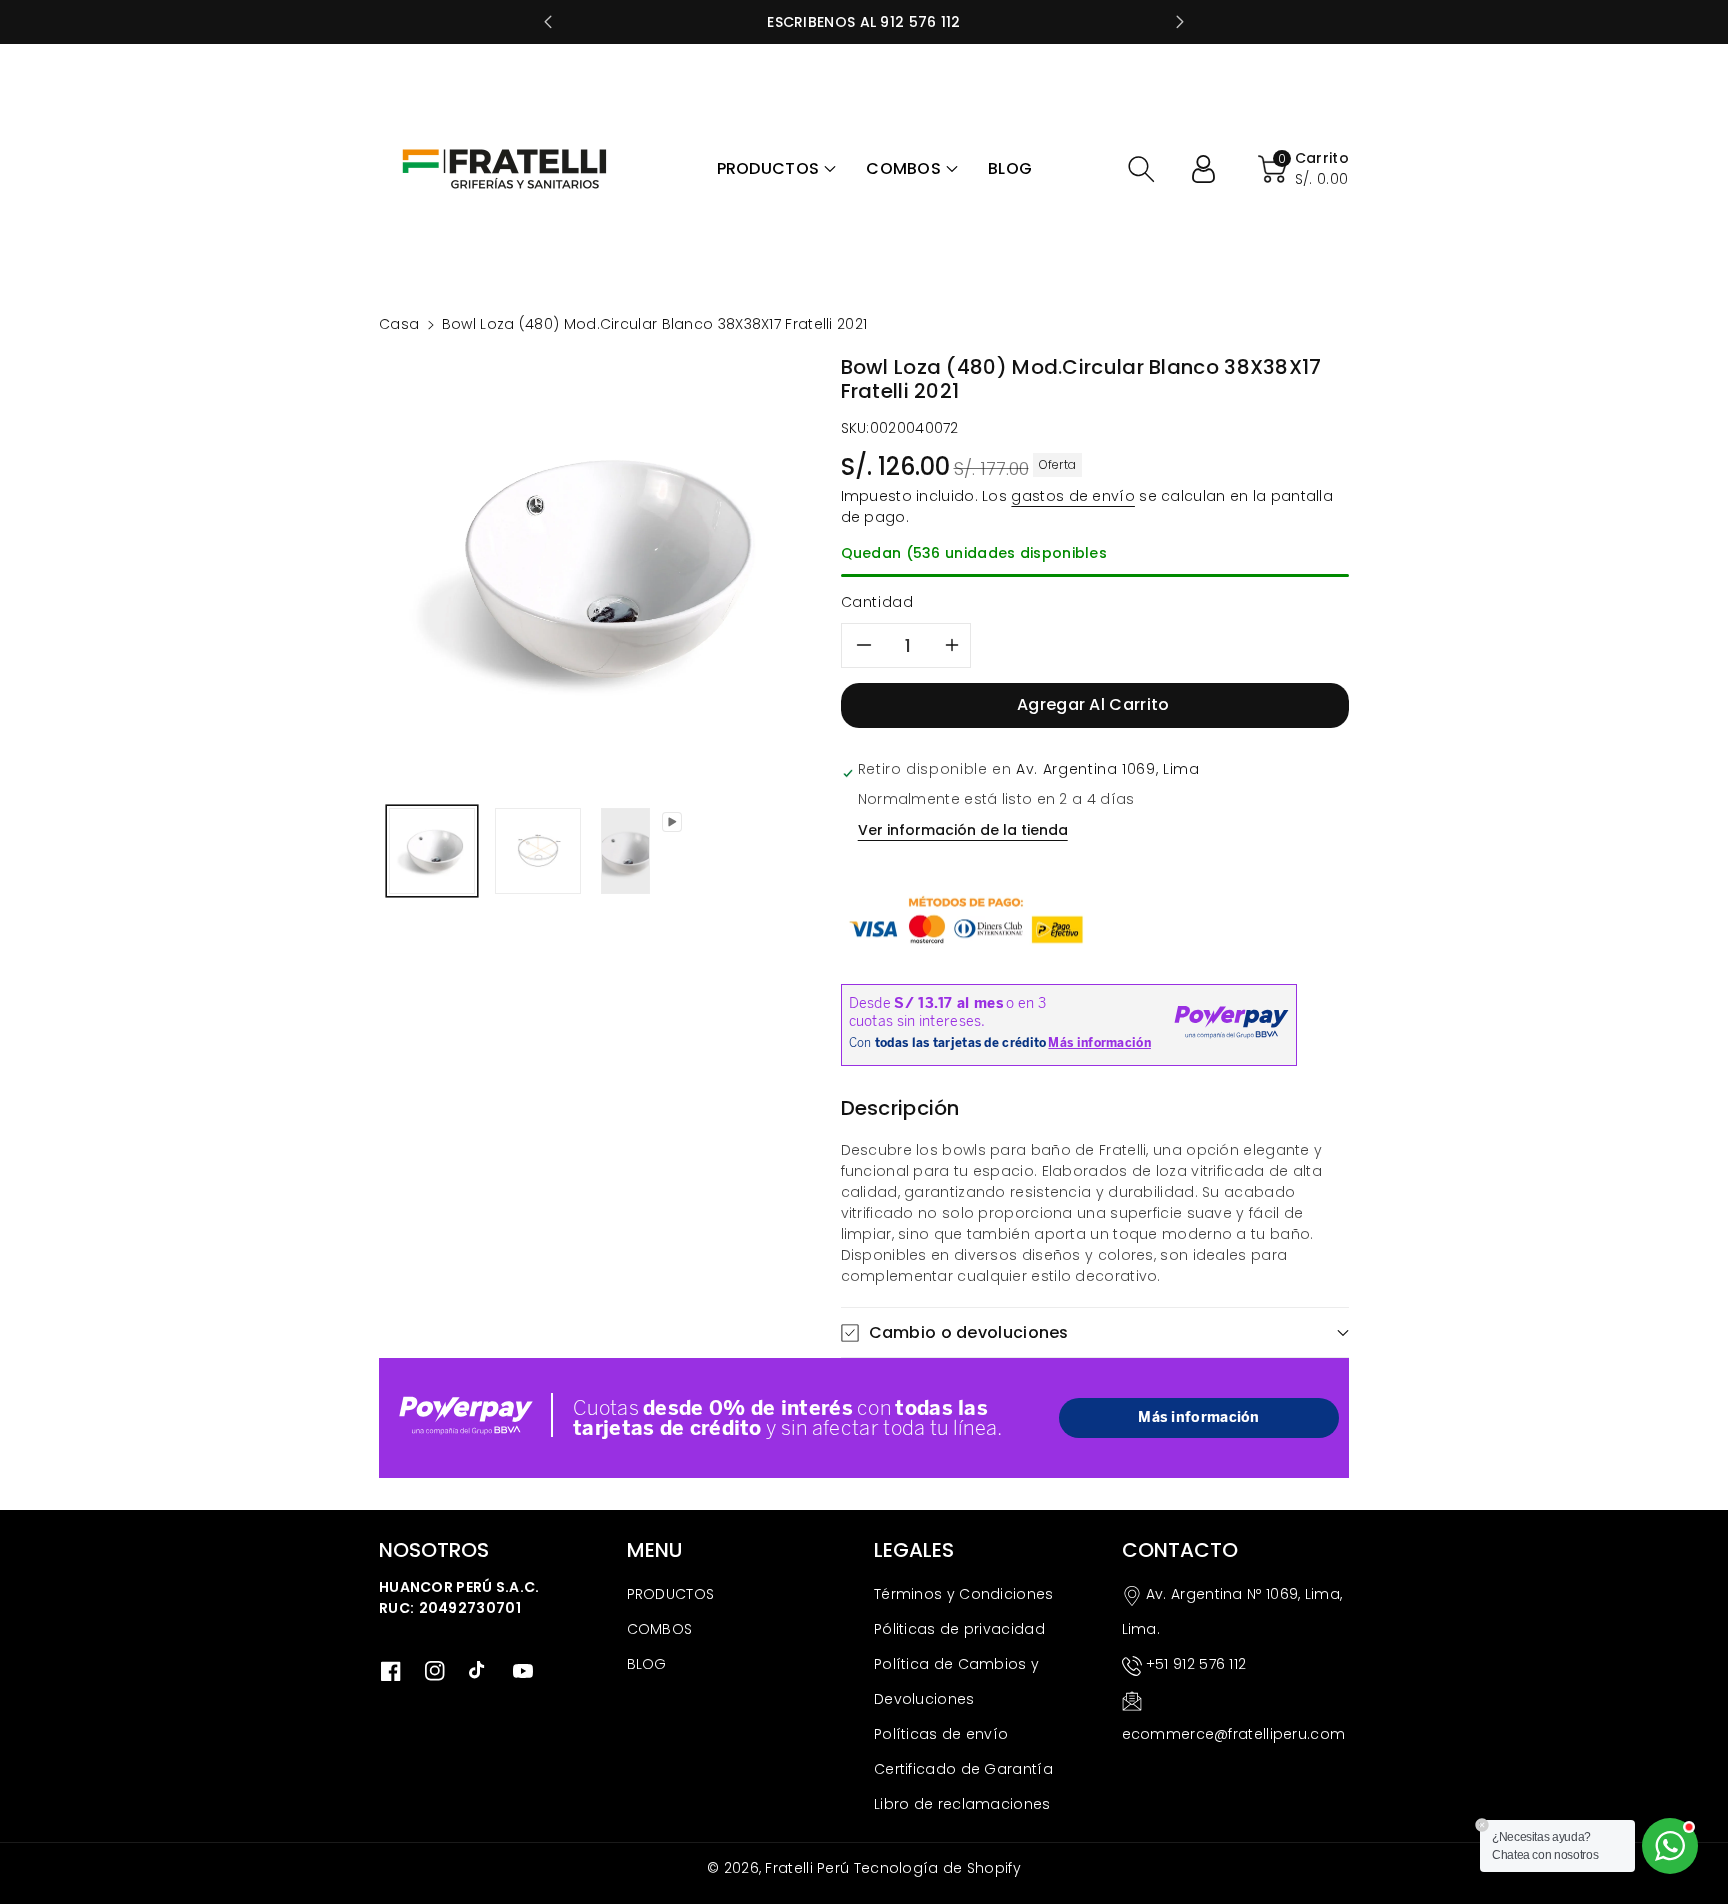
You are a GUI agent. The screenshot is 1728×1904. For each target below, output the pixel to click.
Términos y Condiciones (964, 1594)
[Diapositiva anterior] (548, 22)
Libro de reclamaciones (962, 1804)
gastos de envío (1073, 496)
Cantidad (877, 602)
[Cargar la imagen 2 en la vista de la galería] (538, 851)
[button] (777, 169)
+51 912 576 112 (1196, 1664)
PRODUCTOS (671, 1594)
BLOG (647, 1664)
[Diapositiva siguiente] (1180, 22)
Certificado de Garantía (963, 1769)
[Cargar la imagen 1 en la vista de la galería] (432, 851)
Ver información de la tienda (963, 830)
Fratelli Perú (807, 1868)
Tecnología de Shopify (937, 1868)
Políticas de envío (941, 1734)
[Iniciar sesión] (1211, 169)
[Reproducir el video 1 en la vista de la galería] (625, 851)
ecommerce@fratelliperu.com (1234, 1734)
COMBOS (660, 1629)
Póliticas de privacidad (959, 1629)
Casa (399, 324)
